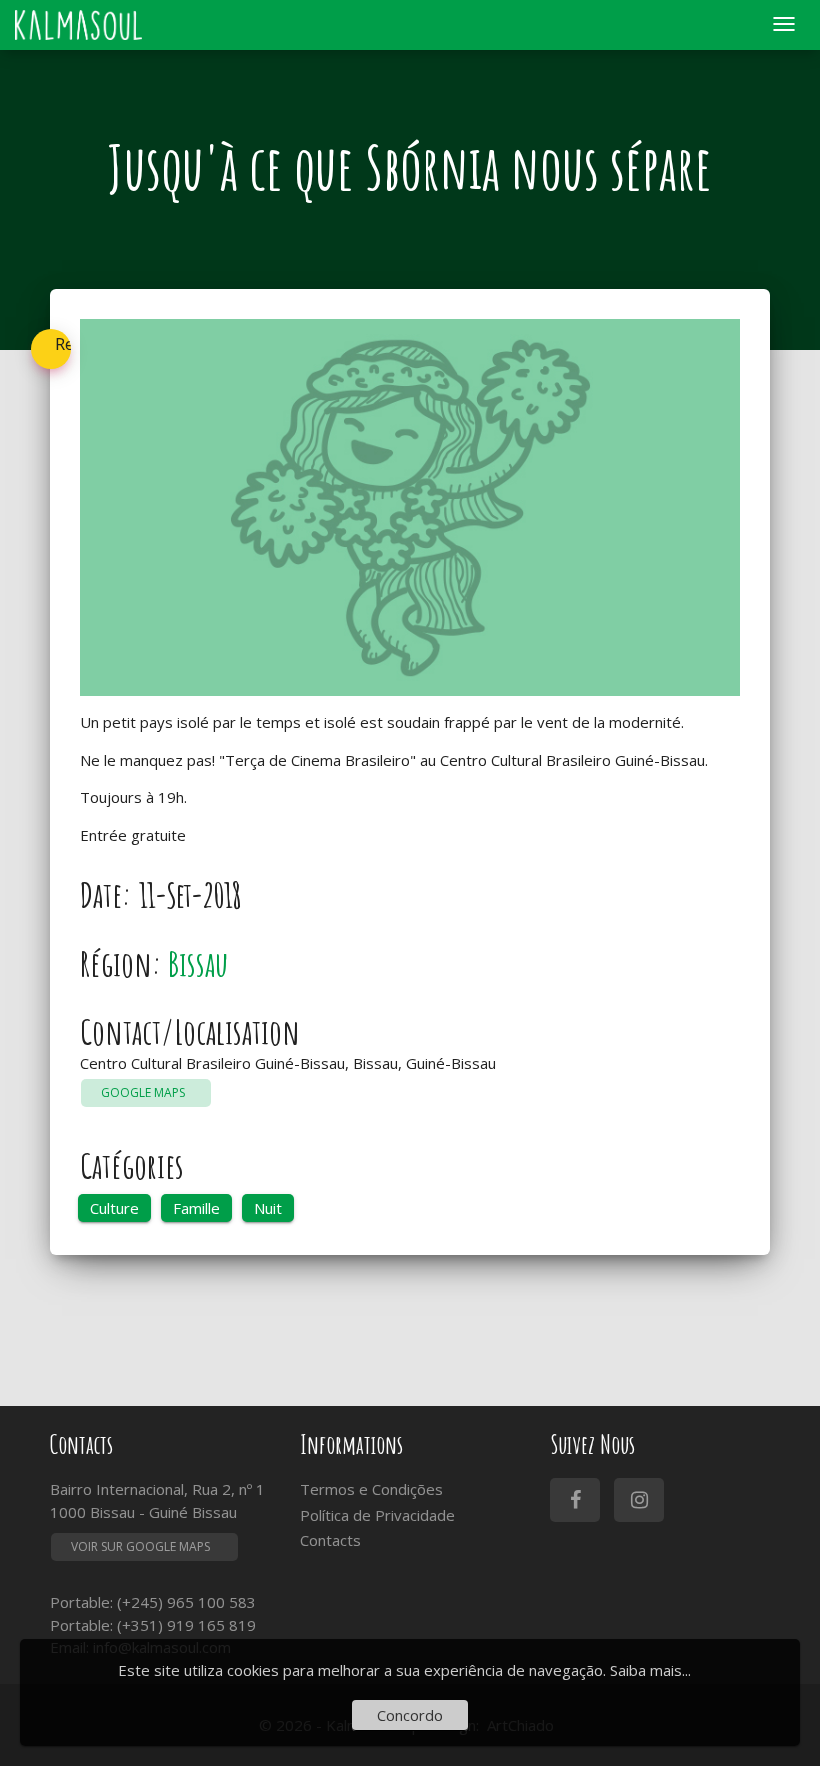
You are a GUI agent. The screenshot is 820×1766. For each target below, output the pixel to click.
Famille (196, 1208)
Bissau (198, 963)
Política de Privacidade (377, 1515)
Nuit (268, 1208)
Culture (114, 1208)
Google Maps (146, 1092)
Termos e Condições (371, 1489)
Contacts (330, 1540)
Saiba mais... (650, 1670)
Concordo (410, 1715)
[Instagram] (639, 1500)
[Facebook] (575, 1500)
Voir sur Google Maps (140, 1546)
